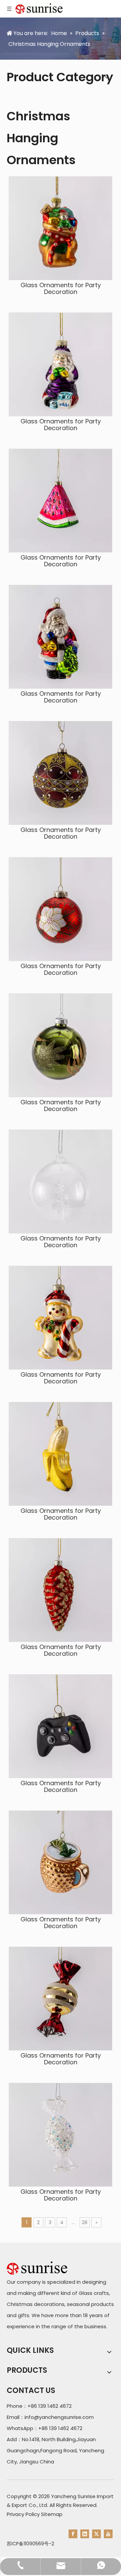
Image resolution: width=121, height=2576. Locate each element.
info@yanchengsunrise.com (59, 2417)
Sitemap (52, 2514)
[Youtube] (108, 2534)
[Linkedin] (85, 2534)
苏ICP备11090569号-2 (30, 2544)
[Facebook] (73, 2534)
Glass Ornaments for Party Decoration (61, 289)
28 (85, 2222)
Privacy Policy (23, 2514)
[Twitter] (96, 2534)
